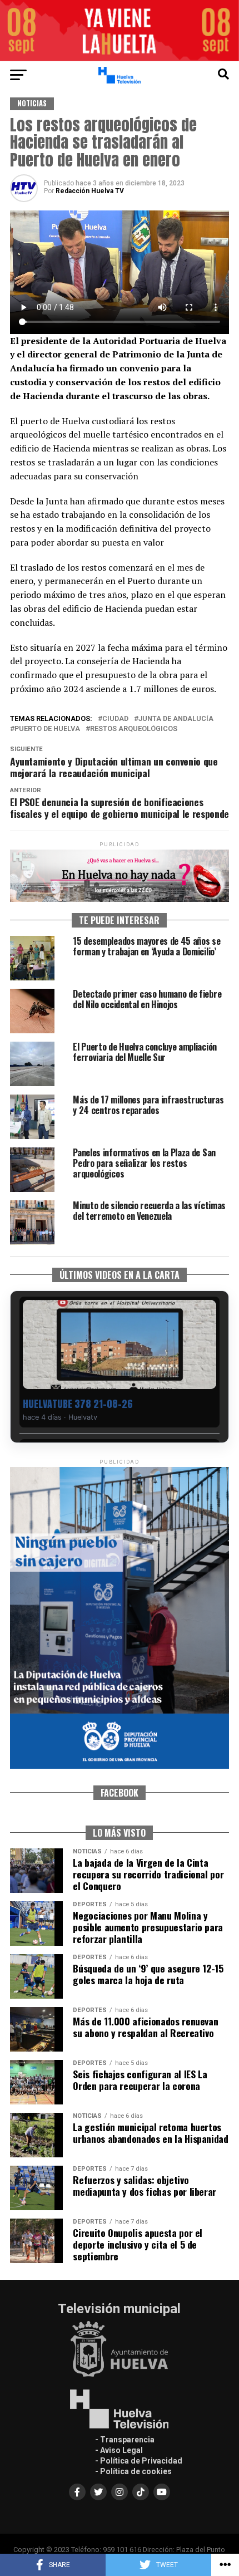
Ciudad (115, 719)
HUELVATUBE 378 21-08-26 (78, 1404)
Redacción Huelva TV (90, 191)
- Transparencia (125, 2440)
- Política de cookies (133, 2471)
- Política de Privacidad (139, 2461)
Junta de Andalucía (176, 719)
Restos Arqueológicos (134, 729)
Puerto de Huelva (47, 729)
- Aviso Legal (119, 2450)
